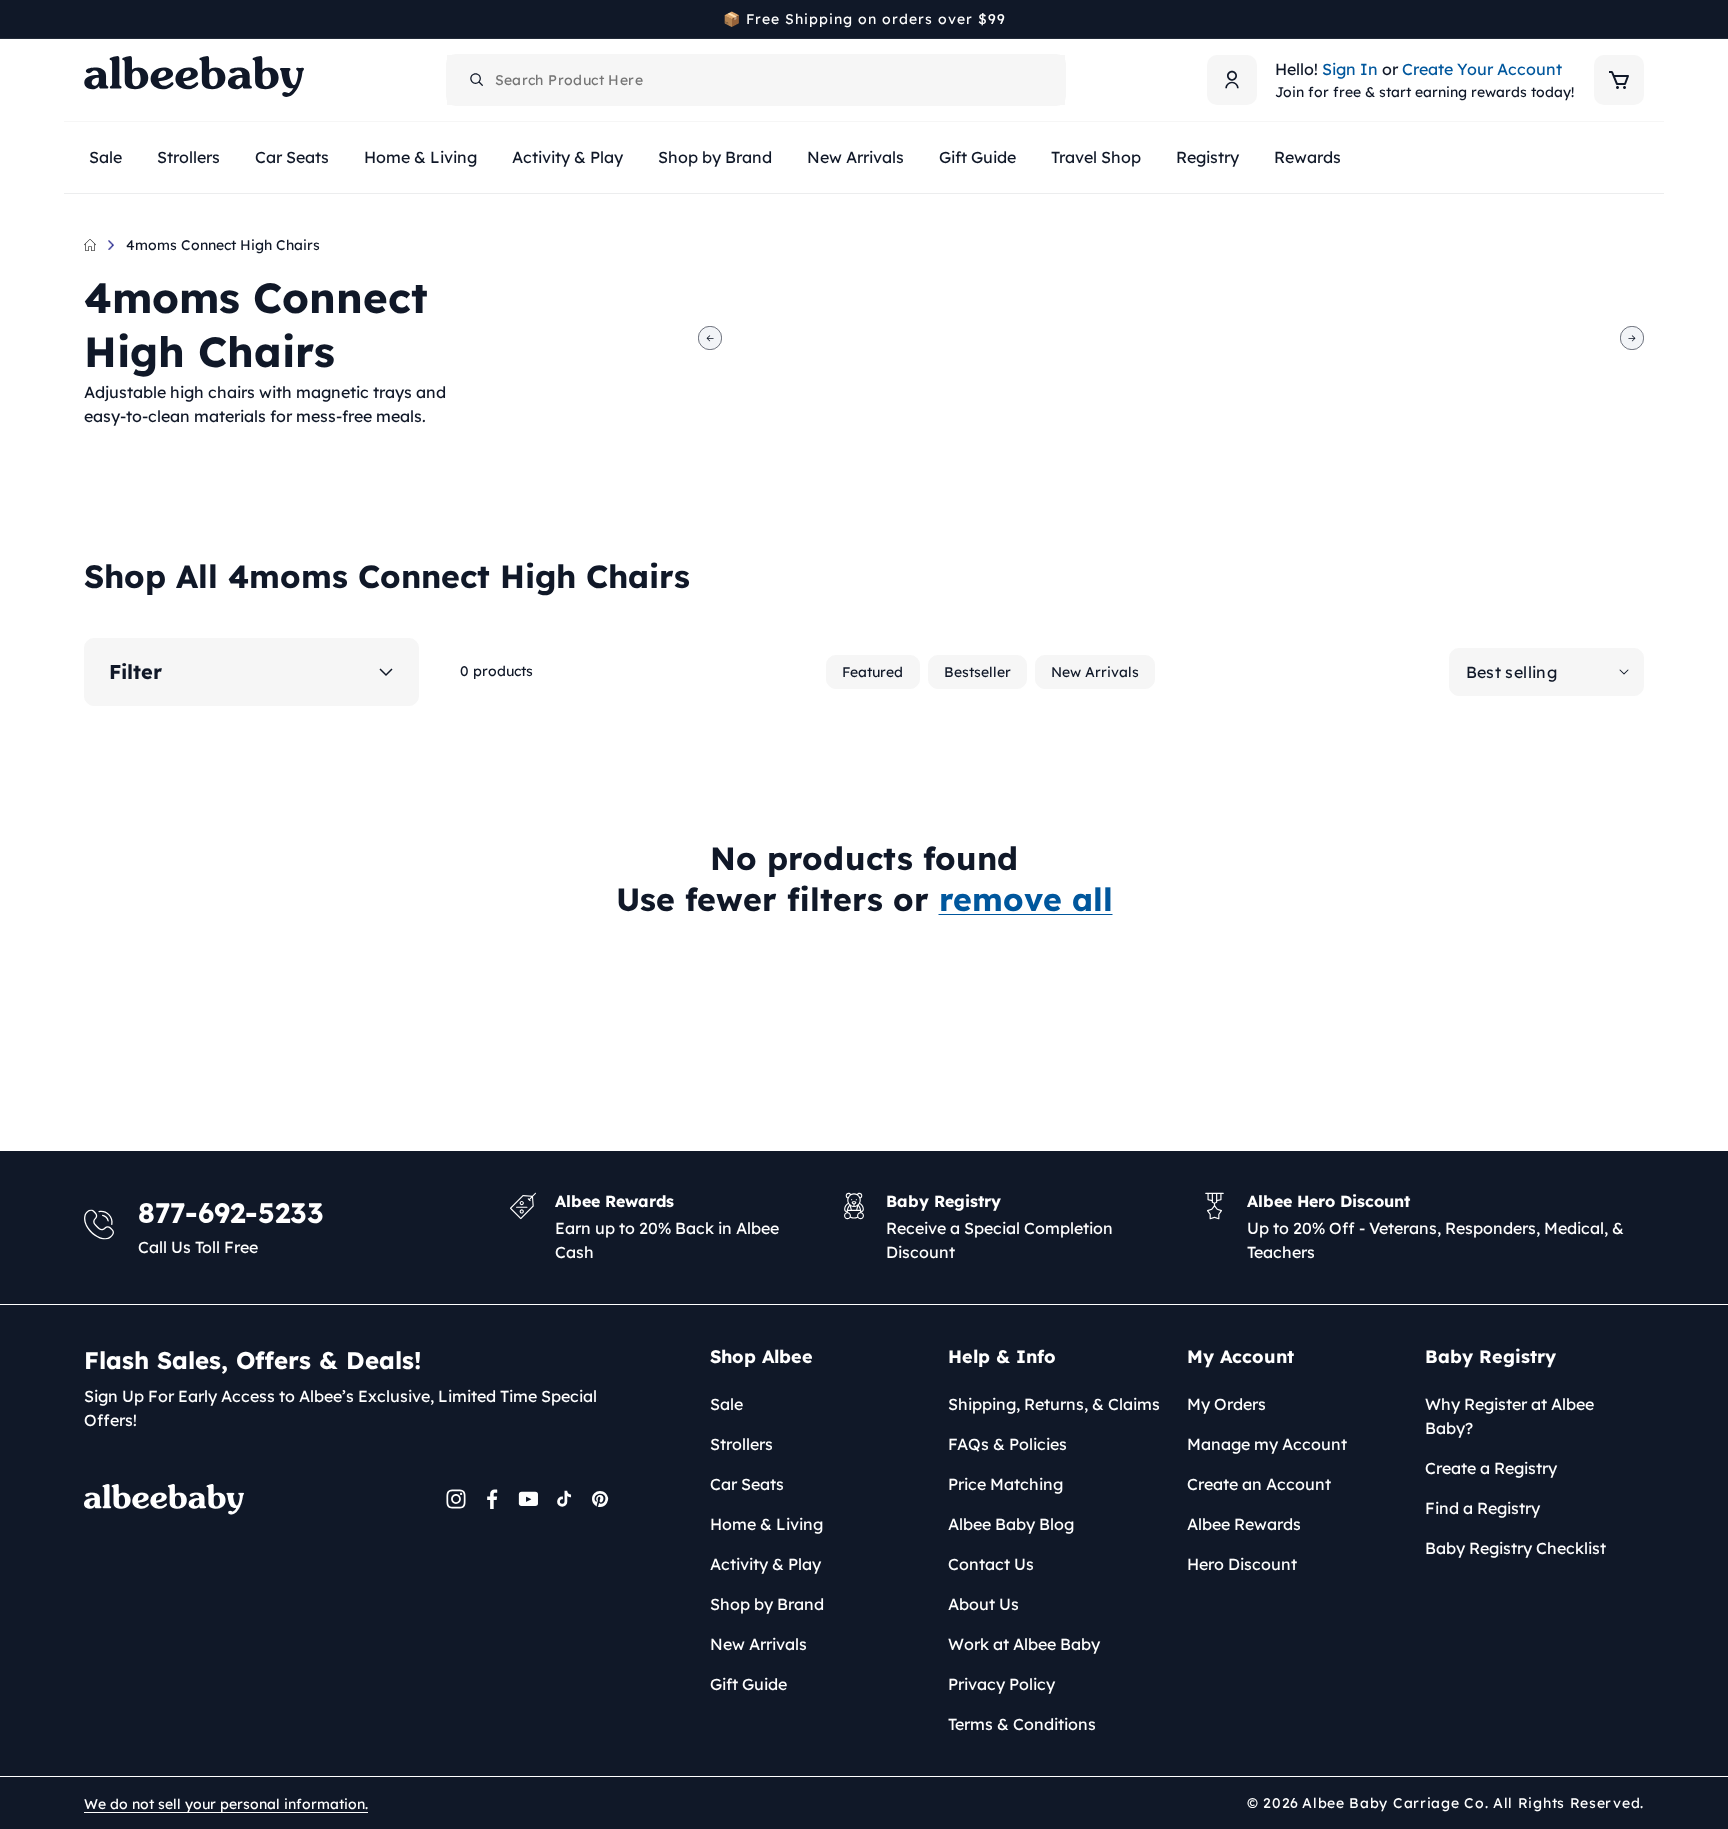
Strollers (741, 1444)
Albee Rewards (1244, 1524)
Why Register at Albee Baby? (1509, 1416)
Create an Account (1259, 1484)
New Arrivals (1095, 672)
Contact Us (991, 1564)
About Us (983, 1604)
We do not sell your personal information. (226, 1804)
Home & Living (766, 1524)
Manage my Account (1267, 1444)
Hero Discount (1242, 1564)
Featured (872, 672)
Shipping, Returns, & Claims (1054, 1404)
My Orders (1226, 1404)
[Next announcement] (1637, 19)
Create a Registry (1491, 1468)
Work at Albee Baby (1024, 1644)
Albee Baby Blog (1011, 1524)
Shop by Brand (767, 1604)
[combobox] (756, 80)
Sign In (1350, 69)
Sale (726, 1404)
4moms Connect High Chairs (223, 245)
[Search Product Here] (477, 80)
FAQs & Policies (1007, 1444)
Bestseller (977, 672)
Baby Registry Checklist (1515, 1548)
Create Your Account (1482, 69)
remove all (1026, 899)
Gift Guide (748, 1684)
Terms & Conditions (1022, 1724)
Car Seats (747, 1484)
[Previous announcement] (91, 19)
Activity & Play (765, 1564)
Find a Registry (1482, 1508)
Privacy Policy (1001, 1684)
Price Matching (1005, 1484)
